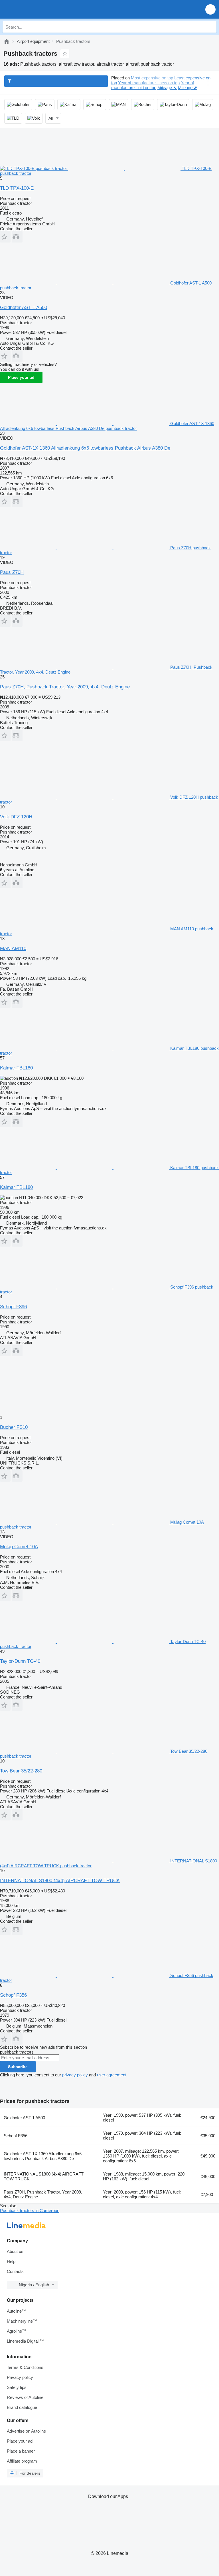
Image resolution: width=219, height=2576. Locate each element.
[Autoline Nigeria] (37, 9)
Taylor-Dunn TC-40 (20, 1661)
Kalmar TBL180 (16, 1068)
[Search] (211, 27)
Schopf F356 (13, 1995)
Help (11, 2261)
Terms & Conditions (25, 2367)
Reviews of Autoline (25, 2397)
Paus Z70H (12, 572)
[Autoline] (7, 41)
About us (15, 2251)
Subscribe (18, 2067)
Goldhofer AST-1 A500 (24, 308)
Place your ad (21, 377)
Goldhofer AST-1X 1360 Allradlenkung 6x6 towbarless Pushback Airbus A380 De (85, 448)
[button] (210, 9)
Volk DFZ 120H (16, 817)
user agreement (112, 2075)
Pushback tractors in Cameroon (30, 2211)
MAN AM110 (13, 949)
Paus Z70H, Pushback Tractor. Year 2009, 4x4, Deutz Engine (65, 687)
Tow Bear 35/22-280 (21, 1771)
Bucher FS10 (14, 1427)
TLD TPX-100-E (17, 188)
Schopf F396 (13, 1307)
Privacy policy (20, 2377)
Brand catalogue (22, 2407)
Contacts (15, 2271)
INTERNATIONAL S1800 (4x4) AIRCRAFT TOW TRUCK (60, 1881)
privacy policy (75, 2075)
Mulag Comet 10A (19, 1547)
